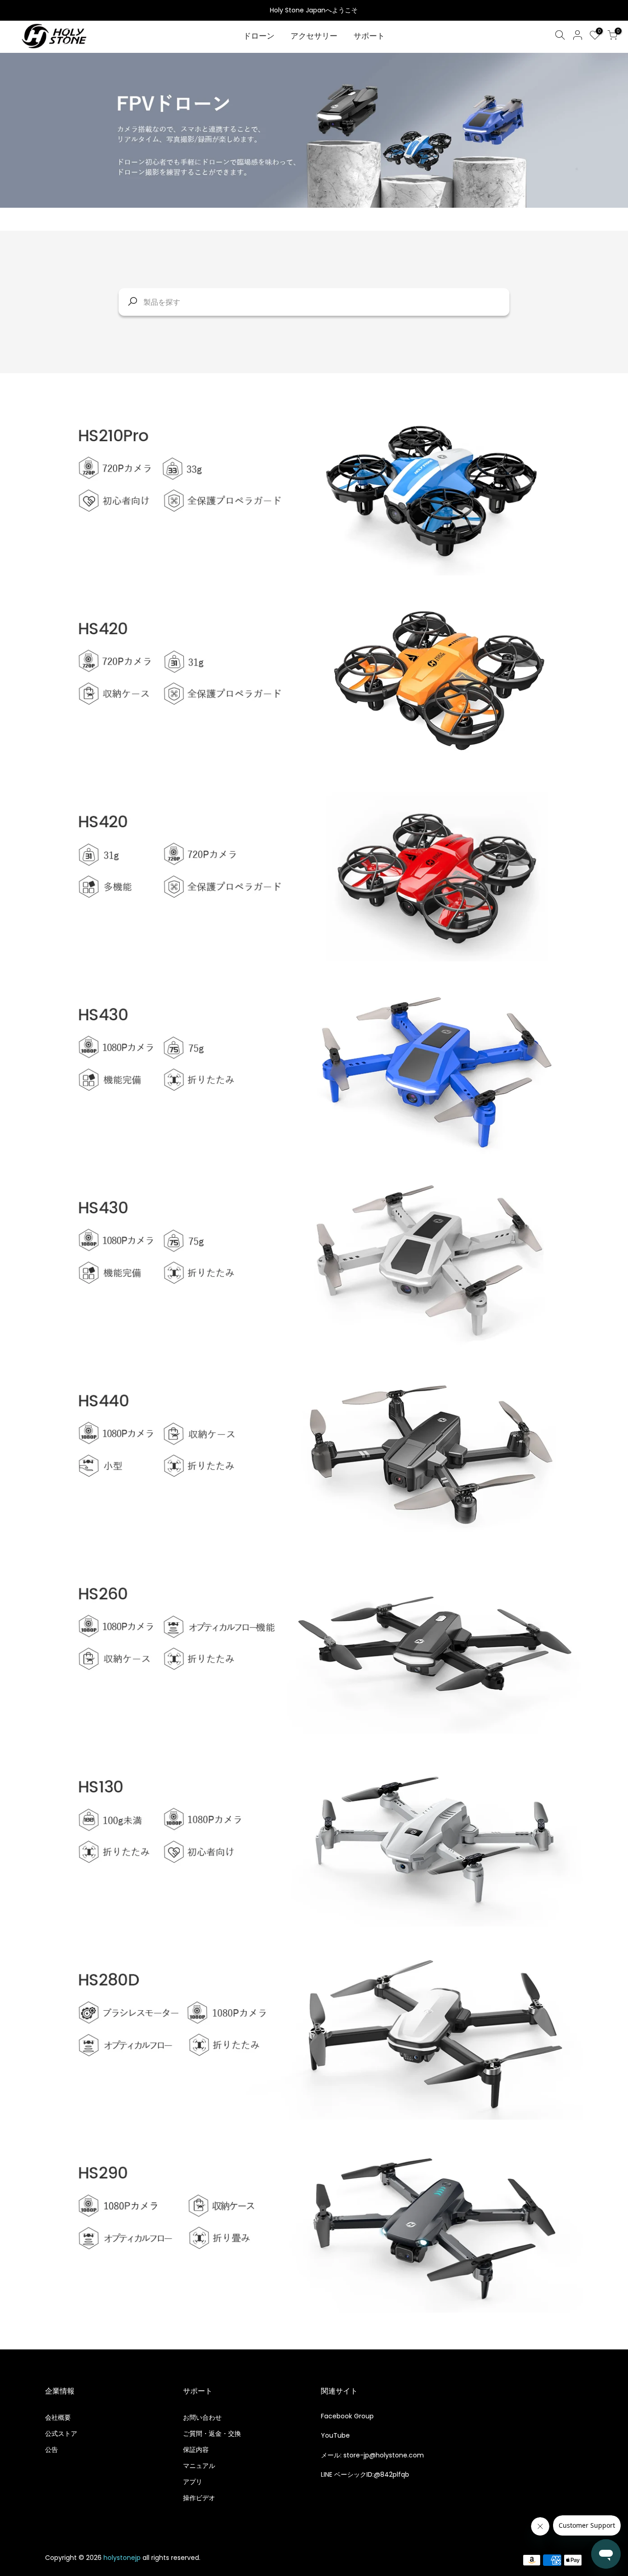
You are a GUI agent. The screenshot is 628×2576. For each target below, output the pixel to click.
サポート (369, 36)
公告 (51, 2450)
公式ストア (61, 2434)
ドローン (259, 36)
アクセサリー (314, 36)
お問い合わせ (202, 2417)
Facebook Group (347, 2416)
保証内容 (196, 2450)
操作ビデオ (199, 2498)
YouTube (335, 2435)
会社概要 (58, 2417)
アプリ (193, 2482)
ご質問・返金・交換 (212, 2434)
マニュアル (199, 2466)
